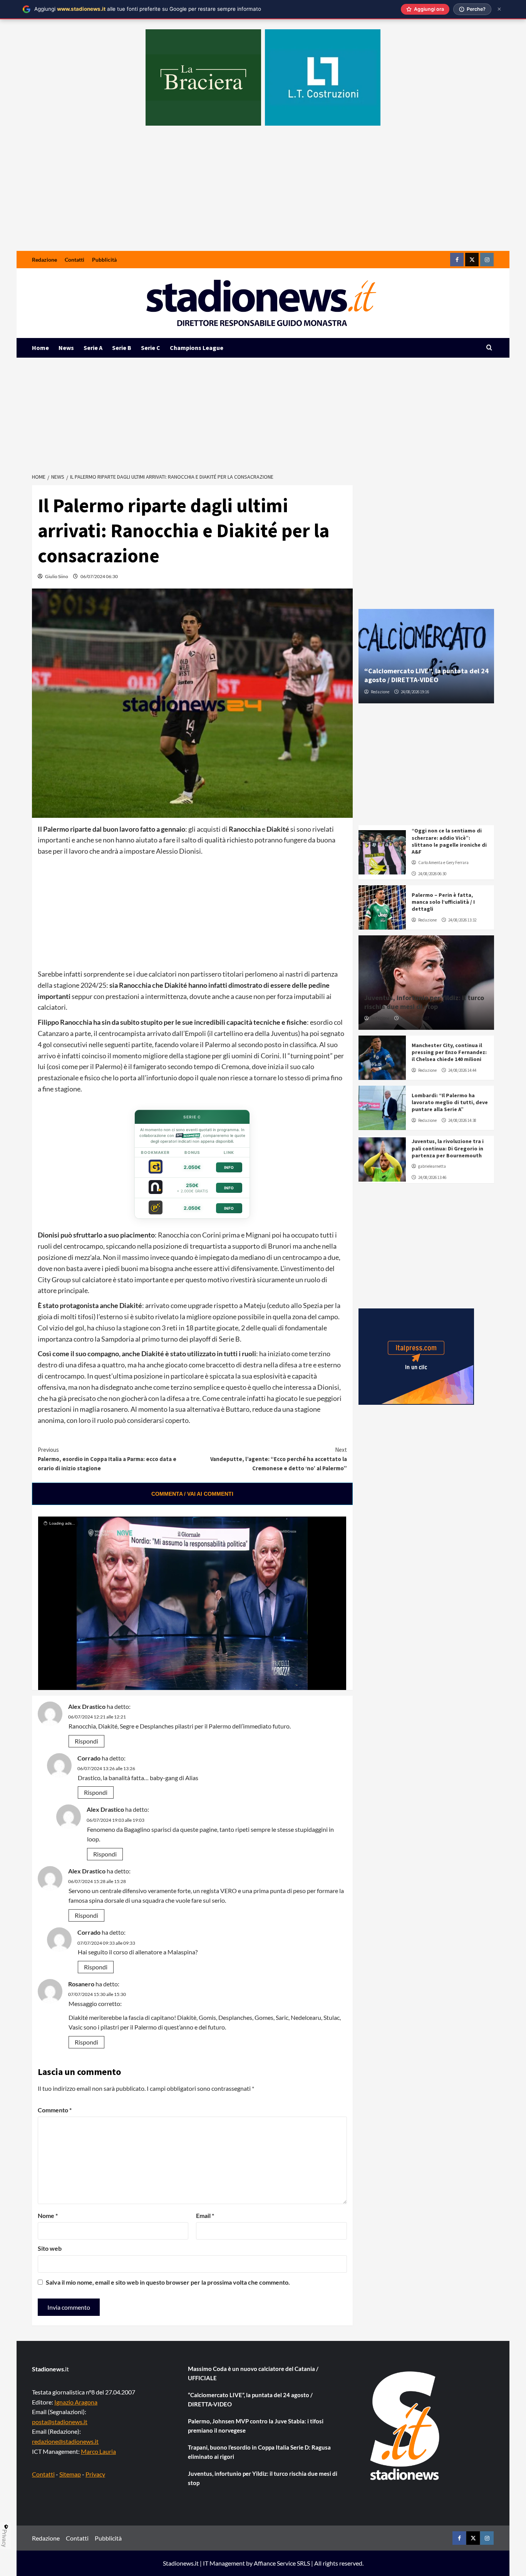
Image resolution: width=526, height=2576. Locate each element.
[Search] (489, 348)
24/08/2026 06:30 (432, 874)
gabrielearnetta (432, 1166)
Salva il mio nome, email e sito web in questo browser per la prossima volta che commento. (168, 2282)
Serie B (122, 348)
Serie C (151, 348)
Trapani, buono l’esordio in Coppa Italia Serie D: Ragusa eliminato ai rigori (259, 2452)
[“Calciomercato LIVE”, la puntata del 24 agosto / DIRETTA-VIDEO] (426, 656)
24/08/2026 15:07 (415, 1018)
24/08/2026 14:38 (462, 1120)
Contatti (75, 260)
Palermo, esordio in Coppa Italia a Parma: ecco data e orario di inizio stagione (107, 1459)
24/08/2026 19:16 (415, 692)
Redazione (44, 260)
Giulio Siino (57, 576)
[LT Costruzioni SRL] (323, 77)
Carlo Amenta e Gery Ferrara (443, 863)
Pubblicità (104, 260)
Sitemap (70, 2474)
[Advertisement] (263, 193)
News (66, 348)
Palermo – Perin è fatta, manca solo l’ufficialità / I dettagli (443, 902)
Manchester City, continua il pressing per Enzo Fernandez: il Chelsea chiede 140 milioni (449, 1052)
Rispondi (86, 1741)
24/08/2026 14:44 (462, 1070)
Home (40, 348)
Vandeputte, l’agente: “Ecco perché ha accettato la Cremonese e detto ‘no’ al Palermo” (278, 1459)
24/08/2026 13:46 (432, 1177)
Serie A (93, 348)
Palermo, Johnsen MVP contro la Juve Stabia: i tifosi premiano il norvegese (256, 2426)
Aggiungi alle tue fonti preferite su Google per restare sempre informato (148, 9)
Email (205, 2215)
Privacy (95, 2474)
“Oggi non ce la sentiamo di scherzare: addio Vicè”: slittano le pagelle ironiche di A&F (449, 841)
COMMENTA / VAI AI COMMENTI (192, 1494)
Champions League (197, 348)
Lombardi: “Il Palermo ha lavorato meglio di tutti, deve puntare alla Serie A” (450, 1102)
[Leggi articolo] (382, 852)
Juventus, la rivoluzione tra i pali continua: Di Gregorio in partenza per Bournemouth (448, 1148)
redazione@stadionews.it (65, 2441)
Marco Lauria (98, 2451)
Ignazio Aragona (76, 2402)
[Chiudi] (499, 9)
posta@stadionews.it (60, 2422)
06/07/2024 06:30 (99, 576)
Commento (55, 2110)
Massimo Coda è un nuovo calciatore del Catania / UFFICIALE (253, 2373)
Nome (48, 2215)
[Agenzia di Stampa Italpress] (416, 1356)
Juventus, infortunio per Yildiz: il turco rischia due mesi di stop (424, 1002)
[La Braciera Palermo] (203, 77)
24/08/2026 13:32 (462, 920)
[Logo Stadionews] (405, 2426)
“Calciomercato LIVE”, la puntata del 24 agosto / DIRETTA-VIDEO (426, 675)
